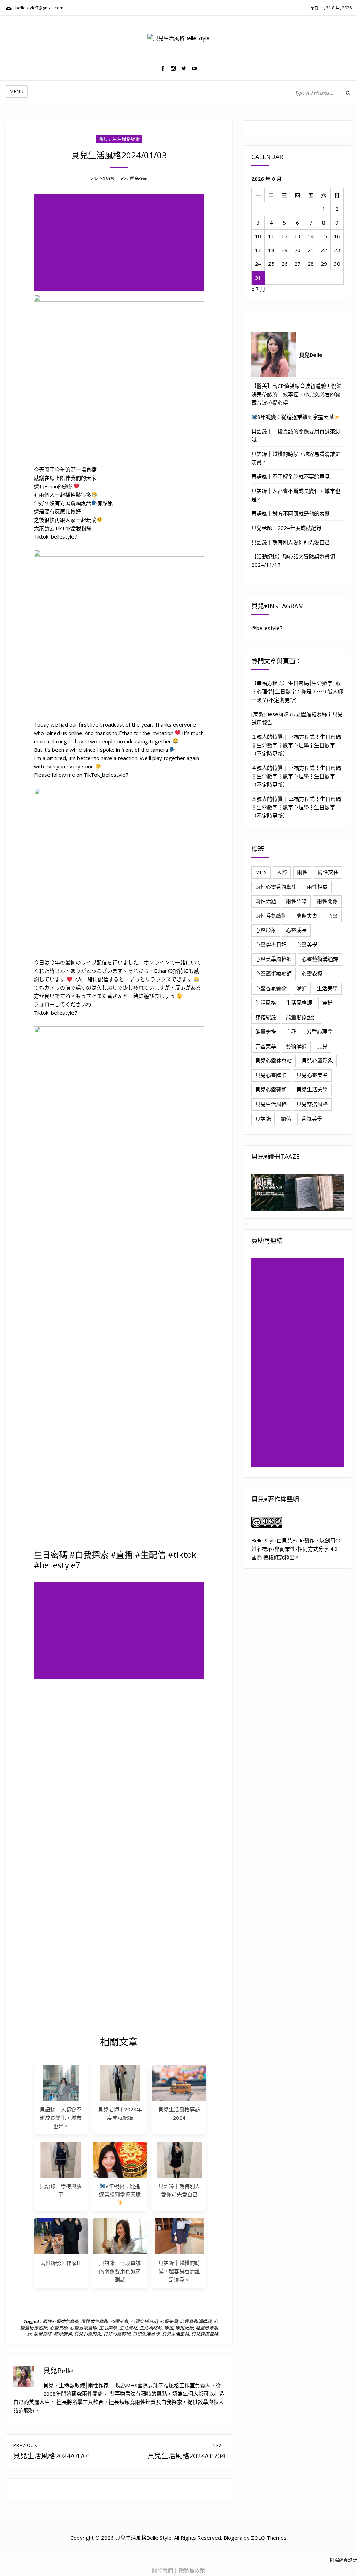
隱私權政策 (192, 2570)
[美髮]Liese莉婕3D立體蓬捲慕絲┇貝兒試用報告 (297, 718)
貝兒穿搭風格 (205, 2334)
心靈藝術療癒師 (274, 974)
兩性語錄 (296, 901)
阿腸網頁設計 (343, 2560)
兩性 (302, 872)
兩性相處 (317, 887)
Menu (17, 91)
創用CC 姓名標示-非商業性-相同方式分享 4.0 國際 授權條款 (297, 1549)
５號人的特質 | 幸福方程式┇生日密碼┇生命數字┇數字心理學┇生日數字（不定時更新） (296, 807)
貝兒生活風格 (175, 2334)
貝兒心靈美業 (312, 1075)
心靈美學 (169, 2321)
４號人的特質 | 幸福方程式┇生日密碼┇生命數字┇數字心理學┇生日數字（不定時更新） (296, 776)
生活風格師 (151, 2328)
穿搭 (169, 2328)
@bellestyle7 (267, 628)
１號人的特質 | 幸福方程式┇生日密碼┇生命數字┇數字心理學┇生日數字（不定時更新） (296, 745)
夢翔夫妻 (307, 916)
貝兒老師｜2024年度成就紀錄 (286, 528)
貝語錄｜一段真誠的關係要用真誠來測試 (120, 2271)
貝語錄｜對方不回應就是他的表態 (291, 513)
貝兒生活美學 (146, 2334)
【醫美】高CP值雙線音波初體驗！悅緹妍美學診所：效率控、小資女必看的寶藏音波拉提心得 (297, 394)
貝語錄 (263, 1119)
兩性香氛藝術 (94, 2321)
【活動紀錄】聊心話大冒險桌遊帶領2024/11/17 (293, 561)
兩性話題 (266, 901)
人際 (282, 872)
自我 (291, 1031)
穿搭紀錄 (184, 2328)
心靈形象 (119, 2321)
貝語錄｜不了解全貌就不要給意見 (291, 476)
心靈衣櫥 (59, 2328)
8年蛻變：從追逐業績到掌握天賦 (120, 2190)
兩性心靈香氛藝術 (61, 2321)
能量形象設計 (302, 1017)
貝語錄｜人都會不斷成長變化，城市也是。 (61, 2118)
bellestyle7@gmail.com (38, 8)
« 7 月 (258, 289)
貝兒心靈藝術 (117, 2334)
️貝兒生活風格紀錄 (122, 139)
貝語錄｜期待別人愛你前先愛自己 (291, 542)
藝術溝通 (63, 2334)
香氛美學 (312, 1119)
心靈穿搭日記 (144, 2321)
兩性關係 (327, 901)
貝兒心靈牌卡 (271, 1075)
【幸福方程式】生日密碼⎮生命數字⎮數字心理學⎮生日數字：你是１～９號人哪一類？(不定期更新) (297, 691)
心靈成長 (296, 930)
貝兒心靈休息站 (274, 1060)
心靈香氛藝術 (83, 2328)
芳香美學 (266, 1046)
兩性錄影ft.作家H (61, 2263)
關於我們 (162, 2570)
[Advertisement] (120, 243)
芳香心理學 (320, 1031)
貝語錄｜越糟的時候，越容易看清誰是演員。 (179, 2271)
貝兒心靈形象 (88, 2334)
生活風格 (128, 2328)
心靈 (333, 916)
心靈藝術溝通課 (196, 2321)
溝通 (302, 988)
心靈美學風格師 (274, 959)
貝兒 (322, 1046)
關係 (286, 1119)
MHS (261, 872)
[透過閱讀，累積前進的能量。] (298, 1193)
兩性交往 (328, 872)
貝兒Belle (138, 178)
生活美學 (108, 2328)
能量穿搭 (43, 2334)
